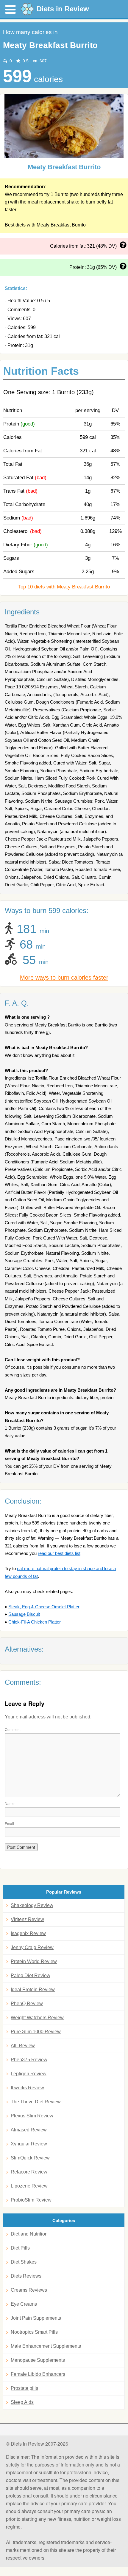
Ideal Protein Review (33, 1990)
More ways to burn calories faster (64, 978)
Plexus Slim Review (32, 2116)
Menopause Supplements (38, 2360)
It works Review (27, 2088)
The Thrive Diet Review (36, 2102)
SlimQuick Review (30, 2158)
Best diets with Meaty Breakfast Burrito (45, 225)
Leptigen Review (29, 2074)
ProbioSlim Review (31, 2200)
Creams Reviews (29, 2290)
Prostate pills (24, 2388)
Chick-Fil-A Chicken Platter (35, 1622)
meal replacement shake (54, 202)
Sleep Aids (22, 2402)
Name (10, 1803)
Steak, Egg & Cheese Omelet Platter (44, 1607)
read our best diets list (59, 1553)
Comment (13, 1729)
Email (9, 1823)
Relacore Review (29, 2172)
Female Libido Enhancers (38, 2374)
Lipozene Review (29, 2186)
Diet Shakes (24, 2262)
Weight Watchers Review (37, 2018)
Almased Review (29, 2130)
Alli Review (23, 2046)
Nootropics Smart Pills (34, 2332)
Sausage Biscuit (24, 1614)
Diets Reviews (26, 2276)
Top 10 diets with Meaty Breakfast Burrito (64, 587)
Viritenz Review (27, 1919)
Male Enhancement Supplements (46, 2346)
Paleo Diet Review (31, 1975)
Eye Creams (24, 2304)
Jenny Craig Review (32, 1947)
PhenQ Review (27, 2004)
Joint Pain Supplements (36, 2318)
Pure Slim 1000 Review (36, 2032)
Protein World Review (34, 1961)
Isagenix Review (28, 1933)
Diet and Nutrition (29, 2234)
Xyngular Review (29, 2144)
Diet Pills (20, 2248)
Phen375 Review (29, 2060)
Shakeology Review (32, 1905)
